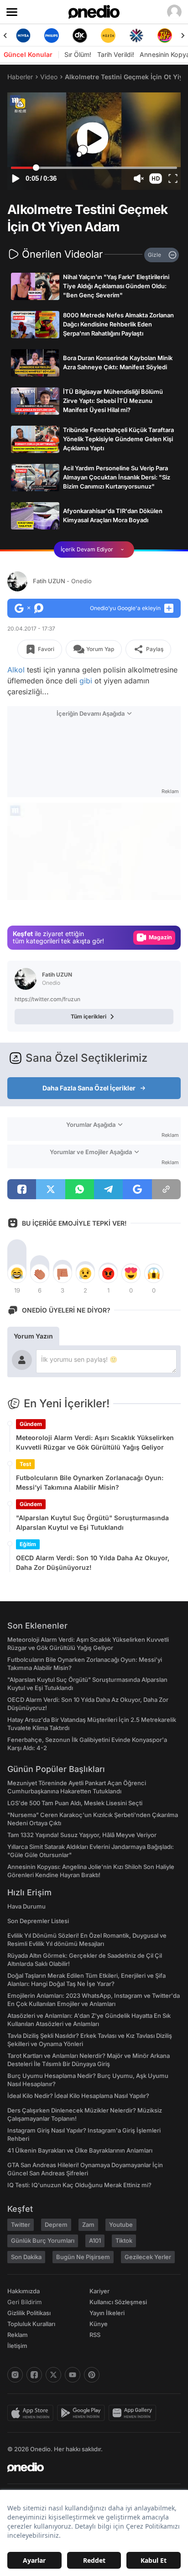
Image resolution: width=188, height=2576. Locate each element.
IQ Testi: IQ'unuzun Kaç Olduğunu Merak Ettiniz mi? (79, 2185)
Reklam (18, 2335)
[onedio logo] (89, 2467)
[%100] (108, 36)
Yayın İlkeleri (107, 2313)
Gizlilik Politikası (29, 2313)
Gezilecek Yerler (148, 2257)
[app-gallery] (134, 2413)
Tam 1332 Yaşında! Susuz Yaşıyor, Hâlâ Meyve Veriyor (82, 1835)
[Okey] (80, 36)
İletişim (17, 2346)
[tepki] (17, 1273)
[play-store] (83, 2413)
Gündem (31, 1424)
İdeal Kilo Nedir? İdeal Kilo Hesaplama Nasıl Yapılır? (78, 2096)
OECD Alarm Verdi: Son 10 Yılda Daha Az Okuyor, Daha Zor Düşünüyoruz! (93, 1563)
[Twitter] (53, 2375)
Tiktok (124, 2240)
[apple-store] (32, 2413)
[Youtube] (73, 2375)
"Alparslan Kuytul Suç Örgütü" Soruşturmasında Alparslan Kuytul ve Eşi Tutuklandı (92, 1522)
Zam (88, 2225)
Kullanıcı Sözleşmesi (118, 2302)
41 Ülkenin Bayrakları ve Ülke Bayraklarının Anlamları (80, 2150)
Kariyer (99, 2291)
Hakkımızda (23, 2291)
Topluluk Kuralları (31, 2324)
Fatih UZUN (62, 581)
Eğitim (28, 1544)
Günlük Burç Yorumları (43, 2240)
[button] (156, 178)
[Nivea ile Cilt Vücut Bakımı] (23, 36)
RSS (95, 2335)
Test (25, 1464)
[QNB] (136, 36)
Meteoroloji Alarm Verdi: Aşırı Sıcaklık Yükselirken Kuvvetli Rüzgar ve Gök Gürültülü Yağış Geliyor (95, 1442)
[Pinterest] (92, 2375)
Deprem (56, 2225)
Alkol (16, 670)
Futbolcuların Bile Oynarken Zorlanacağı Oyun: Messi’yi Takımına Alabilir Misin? (90, 1482)
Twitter (21, 2225)
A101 (95, 2240)
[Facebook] (34, 2375)
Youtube (121, 2225)
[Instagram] (15, 2375)
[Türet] (165, 36)
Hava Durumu (26, 1906)
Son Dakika (26, 2257)
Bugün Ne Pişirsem (83, 2257)
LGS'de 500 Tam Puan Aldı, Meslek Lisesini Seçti (75, 1803)
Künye (99, 2324)
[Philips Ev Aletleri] (52, 36)
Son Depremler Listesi (38, 1921)
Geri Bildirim (24, 2302)
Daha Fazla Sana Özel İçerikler (89, 1088)
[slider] (94, 168)
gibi (86, 681)
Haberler (20, 77)
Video (49, 77)
